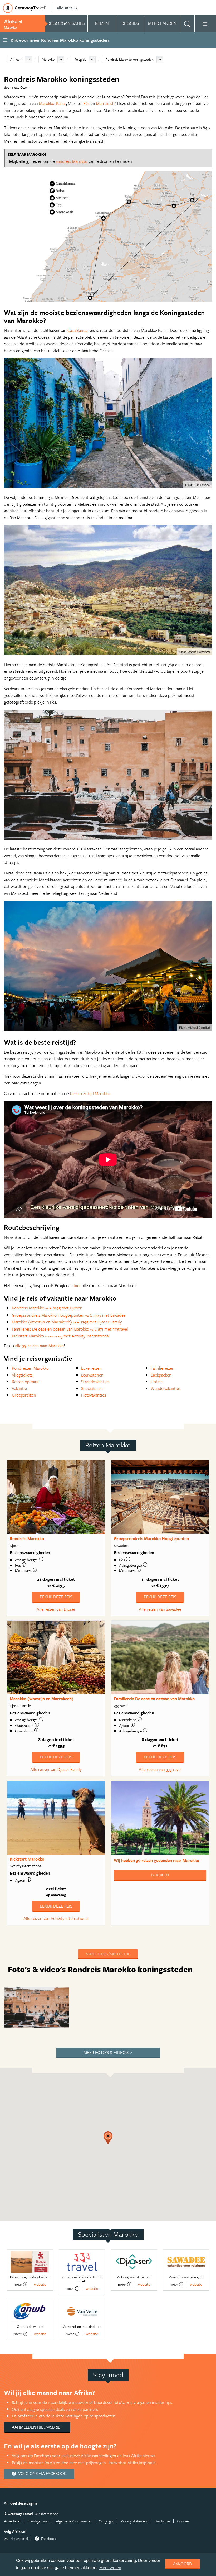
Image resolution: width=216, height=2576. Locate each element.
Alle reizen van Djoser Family (56, 1769)
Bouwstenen (92, 1375)
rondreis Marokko (72, 161)
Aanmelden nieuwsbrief (37, 2427)
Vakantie (19, 1388)
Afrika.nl (16, 59)
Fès (87, 103)
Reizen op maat (26, 1382)
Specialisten (92, 1388)
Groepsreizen (24, 1395)
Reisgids (80, 59)
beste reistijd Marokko (90, 1093)
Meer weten (110, 2568)
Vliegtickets (22, 1375)
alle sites (65, 8)
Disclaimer (163, 2521)
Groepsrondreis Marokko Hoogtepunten (151, 1538)
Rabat (61, 103)
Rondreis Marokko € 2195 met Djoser (47, 1308)
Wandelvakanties (166, 1388)
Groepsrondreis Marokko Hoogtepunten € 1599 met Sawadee (69, 1315)
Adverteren (13, 2521)
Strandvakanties (95, 1382)
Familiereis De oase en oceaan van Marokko (154, 1699)
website (40, 2284)
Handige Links (38, 2521)
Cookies (183, 2521)
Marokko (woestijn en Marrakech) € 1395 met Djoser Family (67, 1322)
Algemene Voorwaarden (74, 2521)
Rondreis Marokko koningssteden (130, 59)
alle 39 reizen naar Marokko (40, 1346)
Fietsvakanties (94, 1395)
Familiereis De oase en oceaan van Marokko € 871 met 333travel (70, 1329)
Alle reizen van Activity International (56, 1918)
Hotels (157, 1382)
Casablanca (77, 330)
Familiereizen (163, 1368)
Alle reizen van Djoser (56, 1609)
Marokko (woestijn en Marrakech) (42, 1699)
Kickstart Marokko (27, 1859)
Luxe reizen (91, 1368)
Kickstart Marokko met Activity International (61, 1336)
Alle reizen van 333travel (160, 1769)
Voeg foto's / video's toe (108, 1954)
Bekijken (160, 1875)
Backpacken (161, 1375)
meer (18, 2284)
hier (77, 1285)
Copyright (106, 2521)
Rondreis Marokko (27, 1538)
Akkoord (183, 2564)
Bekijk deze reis (56, 1597)
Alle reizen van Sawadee (160, 1609)
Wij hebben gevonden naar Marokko (156, 1860)
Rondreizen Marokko (30, 1368)
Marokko (48, 59)
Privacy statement (134, 2521)
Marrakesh (105, 103)
